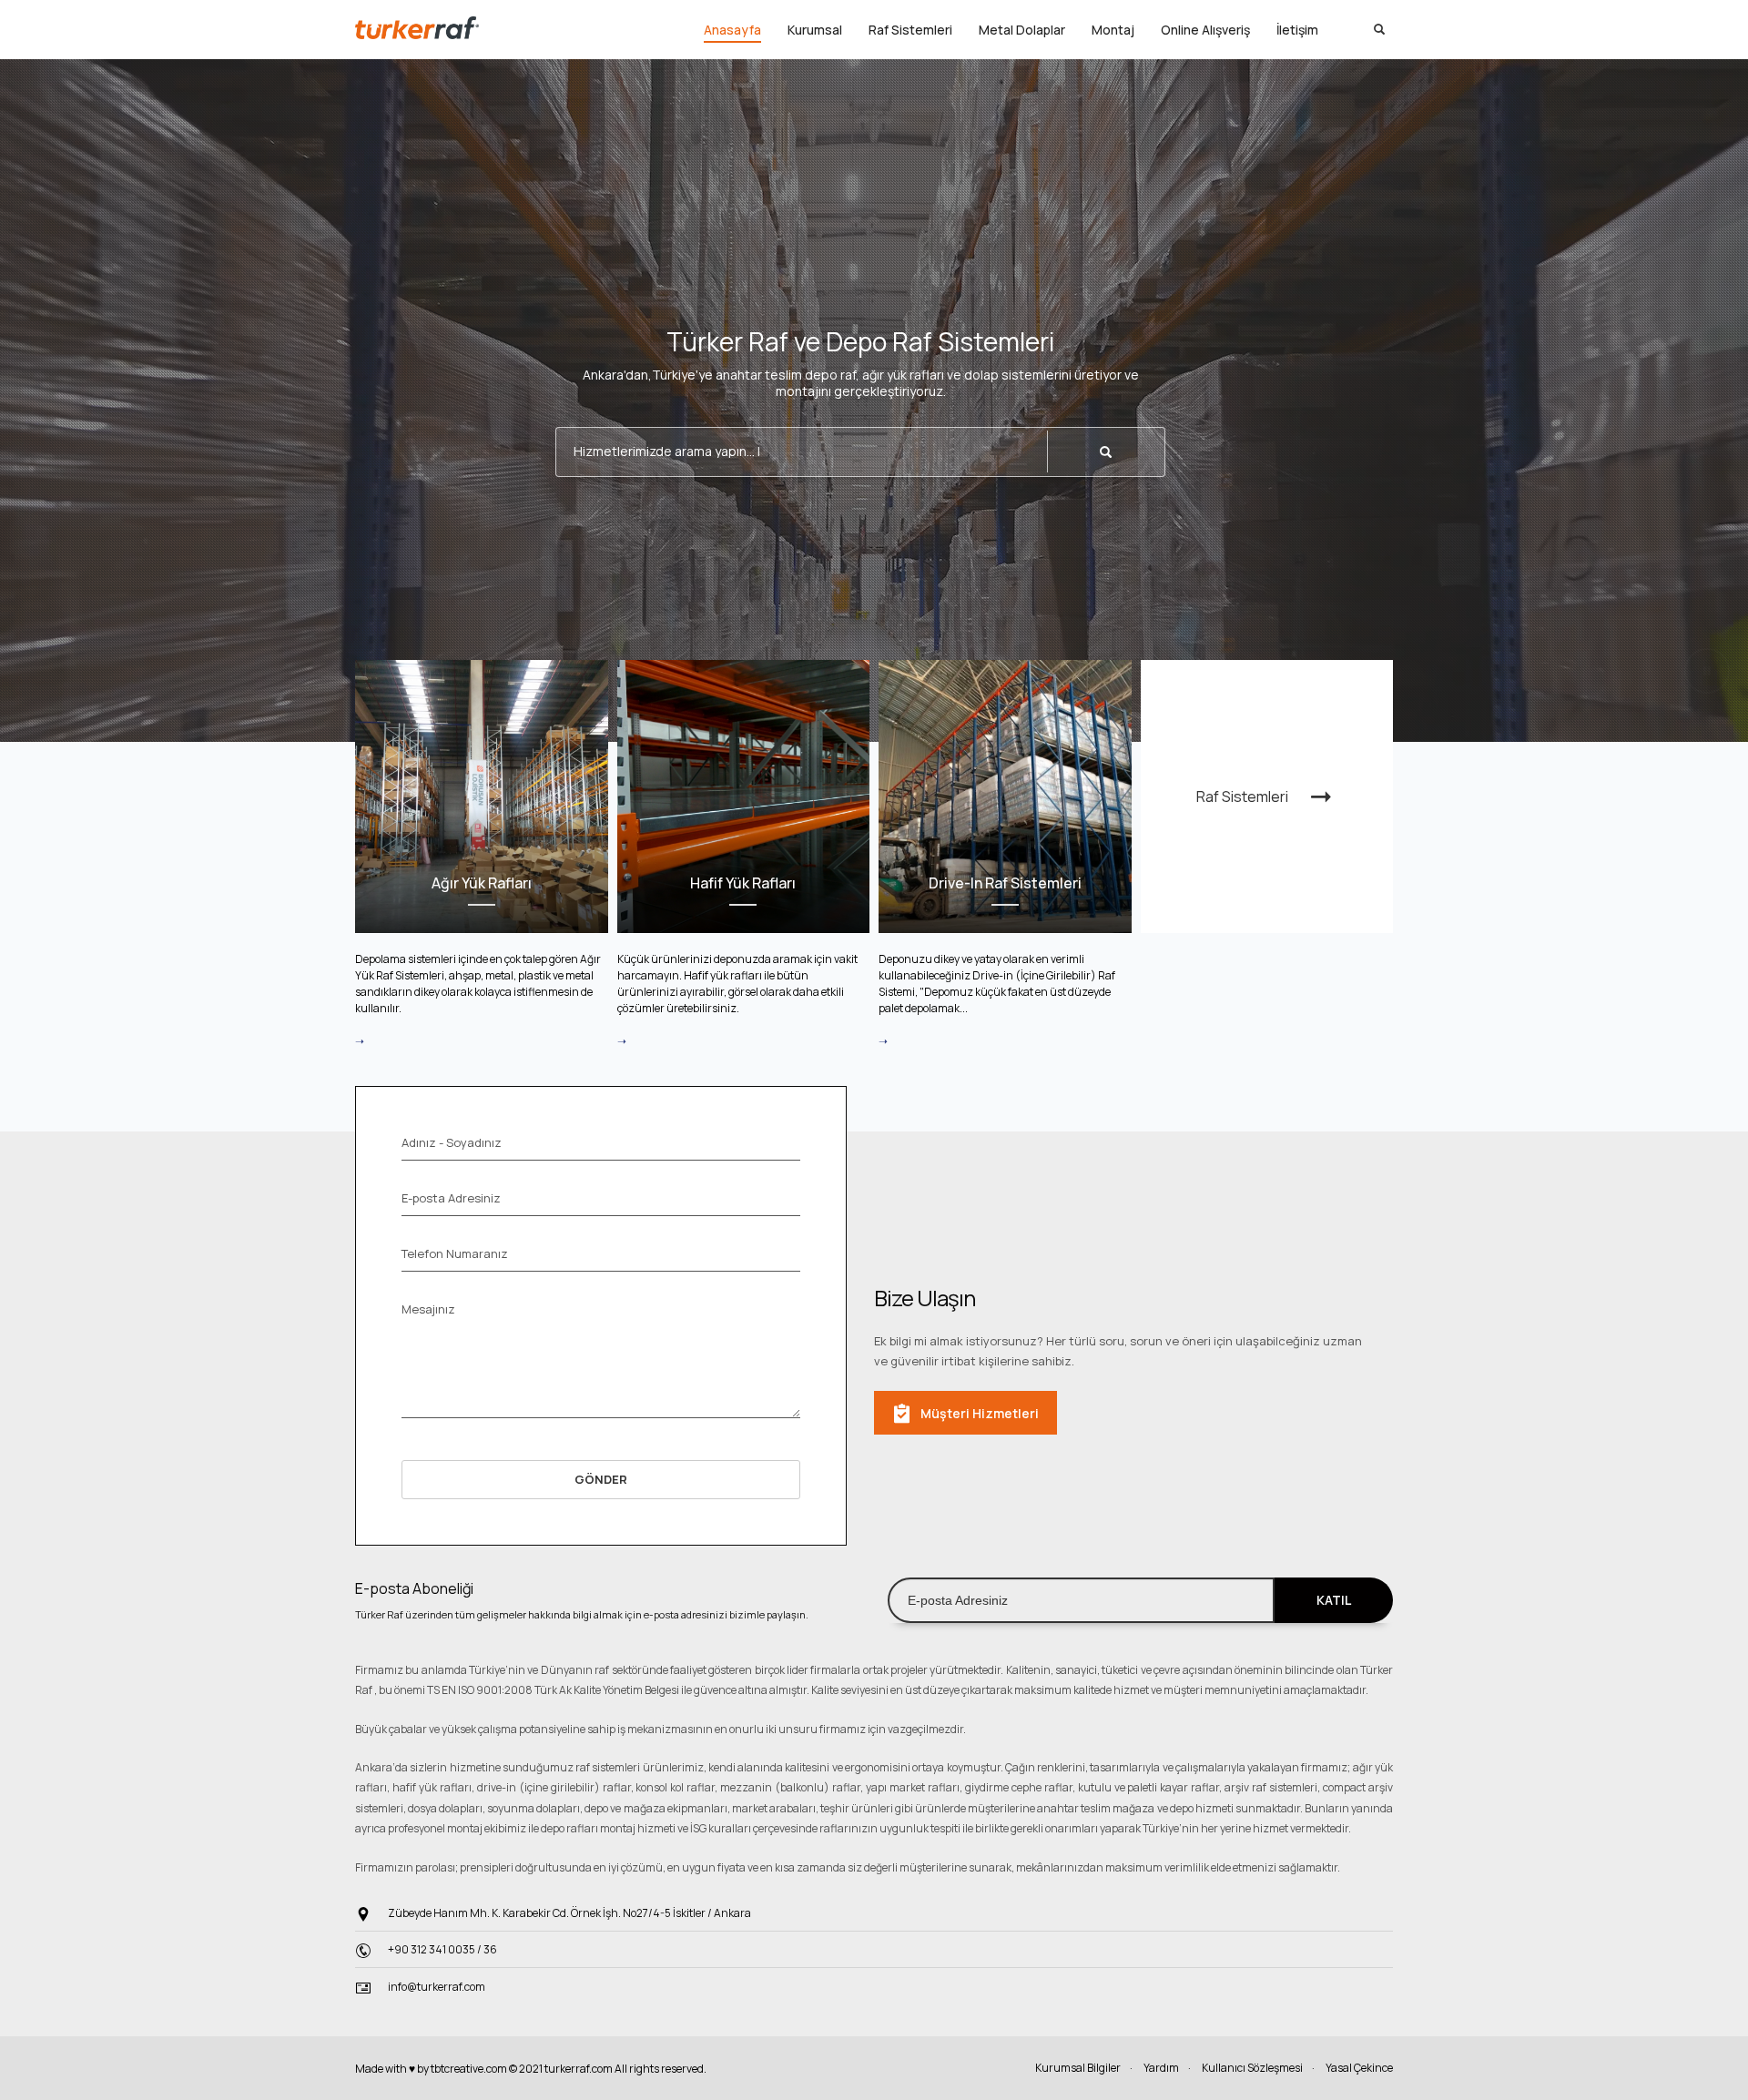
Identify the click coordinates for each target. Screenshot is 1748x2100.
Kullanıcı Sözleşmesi (1252, 2068)
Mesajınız (428, 1309)
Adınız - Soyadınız (452, 1142)
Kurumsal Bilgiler (1078, 2068)
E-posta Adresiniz (451, 1198)
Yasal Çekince (1359, 2068)
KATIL (1334, 1600)
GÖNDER (601, 1479)
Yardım (1161, 2068)
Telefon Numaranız (455, 1253)
